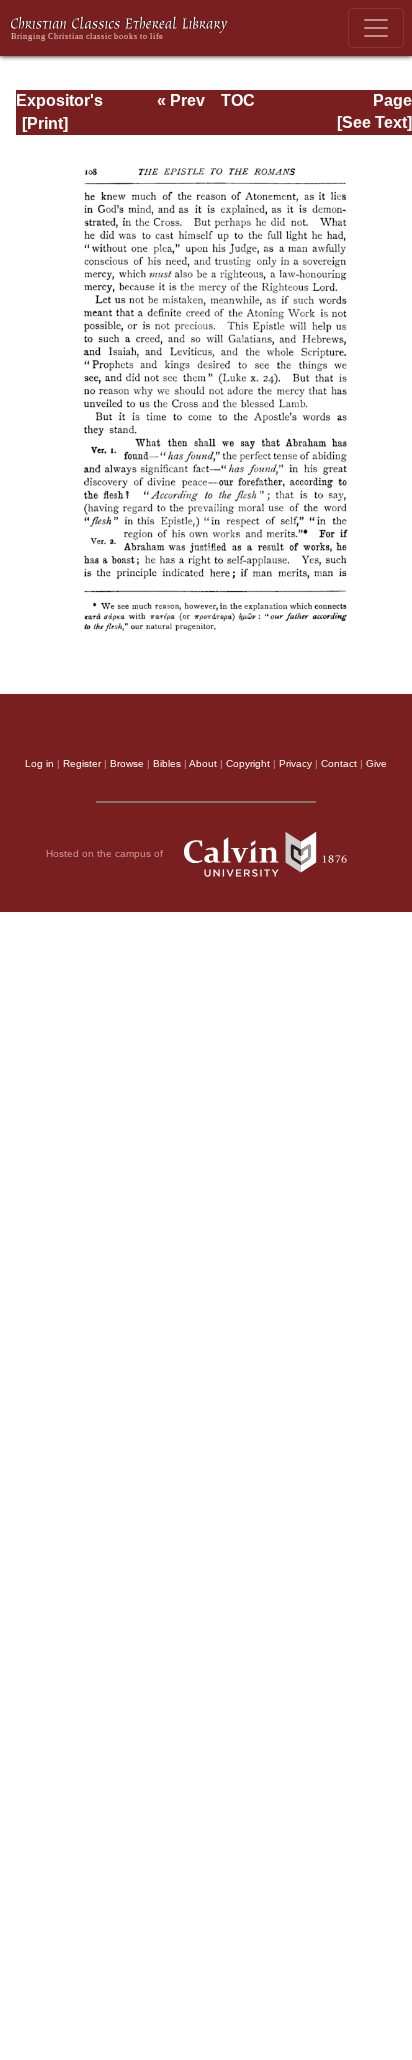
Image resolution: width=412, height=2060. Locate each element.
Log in (39, 763)
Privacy (295, 763)
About (203, 763)
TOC (238, 100)
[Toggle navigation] (376, 28)
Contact (339, 763)
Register (82, 763)
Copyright (248, 763)
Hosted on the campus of (106, 853)
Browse (127, 763)
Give (376, 763)
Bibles (167, 763)
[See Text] (374, 122)
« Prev (181, 100)
